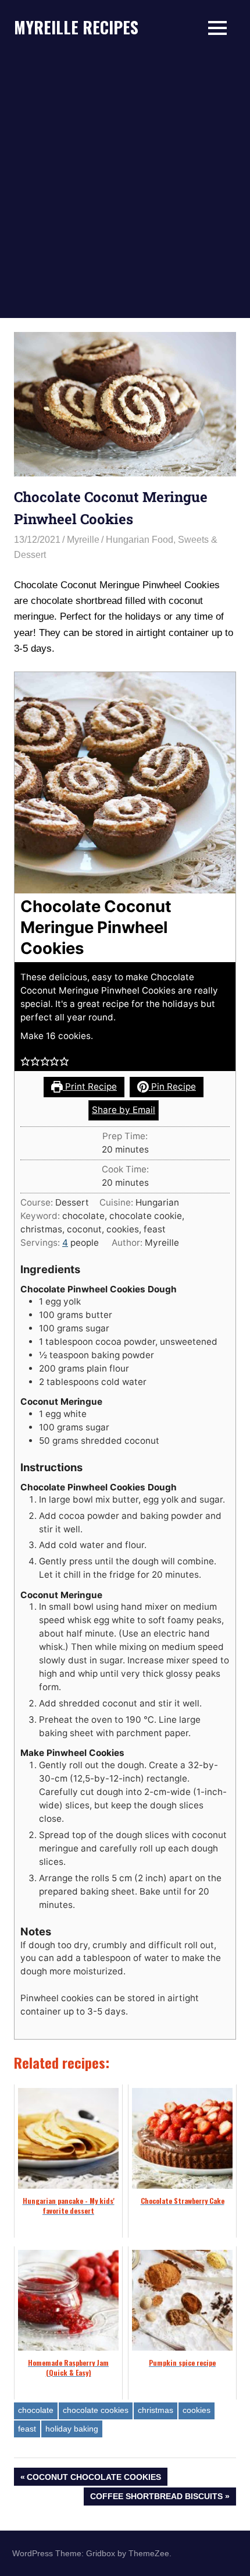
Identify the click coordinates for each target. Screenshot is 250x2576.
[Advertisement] (125, 187)
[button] (25, 1061)
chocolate (36, 2410)
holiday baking (72, 2429)
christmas (156, 2410)
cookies (197, 2410)
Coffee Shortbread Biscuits (156, 2498)
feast (27, 2429)
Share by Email (124, 1110)
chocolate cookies (96, 2410)
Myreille (83, 540)
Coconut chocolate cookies (94, 2479)
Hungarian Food (140, 540)
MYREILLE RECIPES (76, 27)
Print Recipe (90, 1086)
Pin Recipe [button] (172, 1086)
